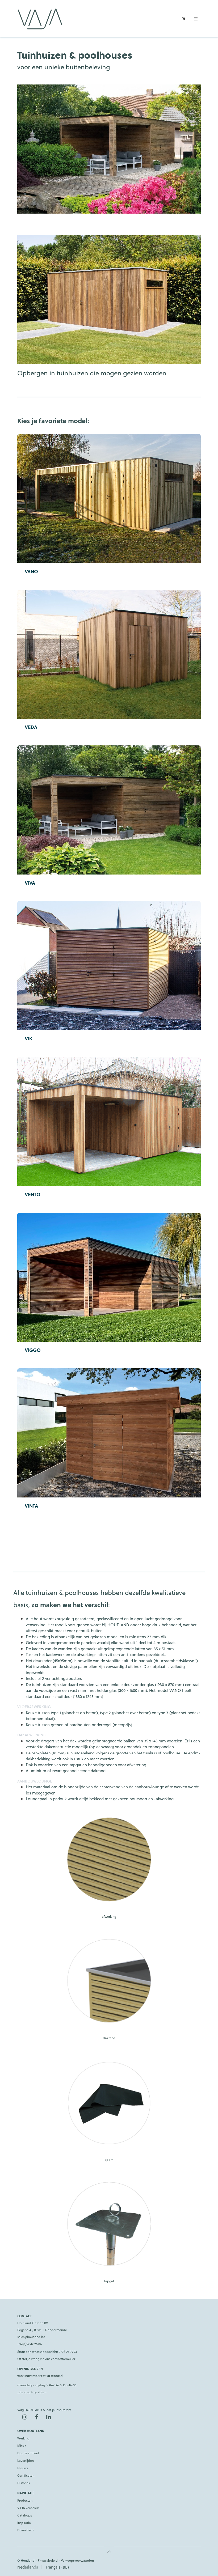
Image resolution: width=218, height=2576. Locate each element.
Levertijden (26, 2460)
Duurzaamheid (28, 2453)
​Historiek (24, 2483)
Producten (25, 2500)
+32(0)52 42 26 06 (30, 2344)
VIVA (30, 883)
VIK (29, 1038)
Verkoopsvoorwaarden (77, 2560)
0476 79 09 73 (68, 2352)
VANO (31, 571)
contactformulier (63, 2359)
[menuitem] (28, 2567)
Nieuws (23, 2468)
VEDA (31, 727)
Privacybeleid (48, 2560)
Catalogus (25, 2515)
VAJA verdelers (28, 2508)
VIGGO (33, 1350)
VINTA (31, 1506)
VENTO (33, 1194)
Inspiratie (24, 2523)
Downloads (26, 2530)
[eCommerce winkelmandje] (183, 19)
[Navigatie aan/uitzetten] (196, 19)
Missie (22, 2446)
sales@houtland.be (31, 2337)
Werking (23, 2438)
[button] (109, 2551)
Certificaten (26, 2475)
